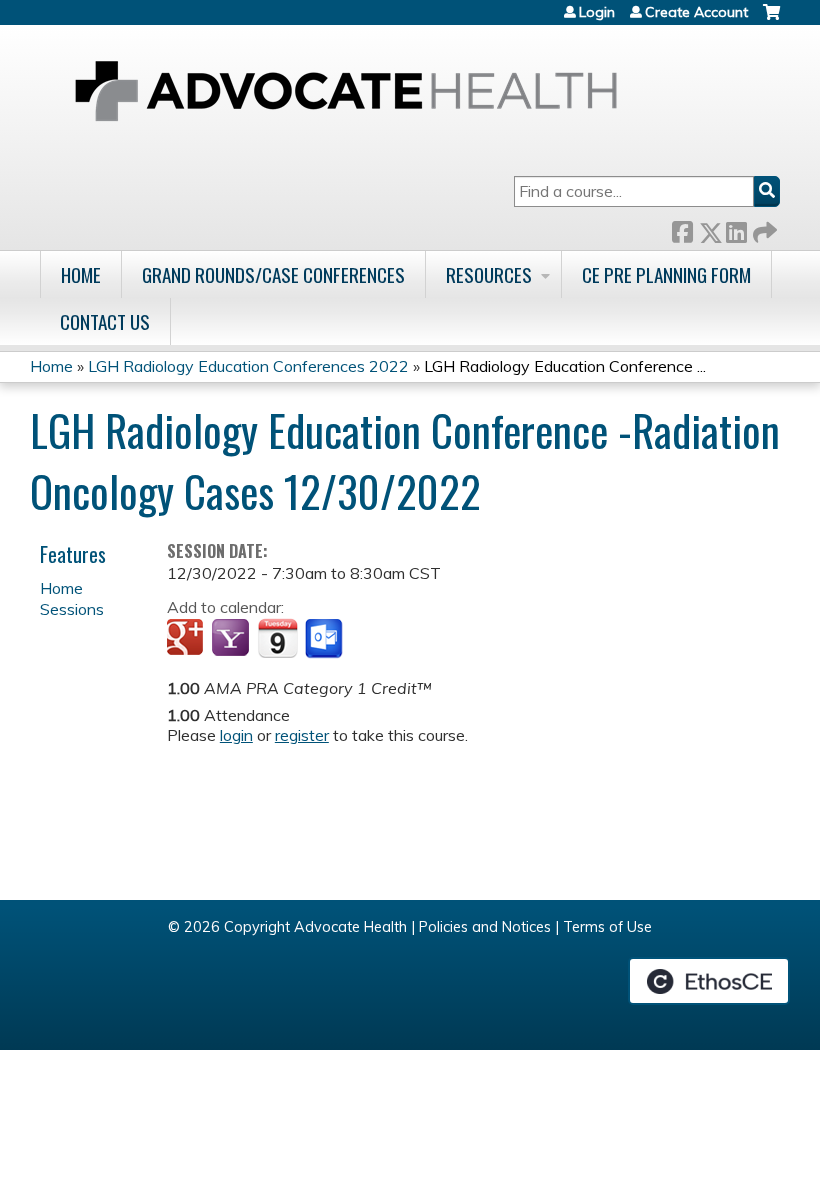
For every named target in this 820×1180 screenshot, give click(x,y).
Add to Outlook (325, 639)
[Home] (346, 91)
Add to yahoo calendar (232, 639)
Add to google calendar (187, 639)
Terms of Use (607, 927)
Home (81, 274)
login (236, 735)
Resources (489, 274)
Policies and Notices (485, 927)
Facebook (682, 228)
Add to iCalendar (277, 638)
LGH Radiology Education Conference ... (565, 366)
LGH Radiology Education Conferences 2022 (248, 366)
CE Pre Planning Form (666, 274)
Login (597, 12)
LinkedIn (736, 228)
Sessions (72, 609)
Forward (763, 228)
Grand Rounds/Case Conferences (273, 274)
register (302, 735)
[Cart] (771, 19)
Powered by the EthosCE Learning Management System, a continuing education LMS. (709, 981)
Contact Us (105, 321)
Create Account (696, 12)
